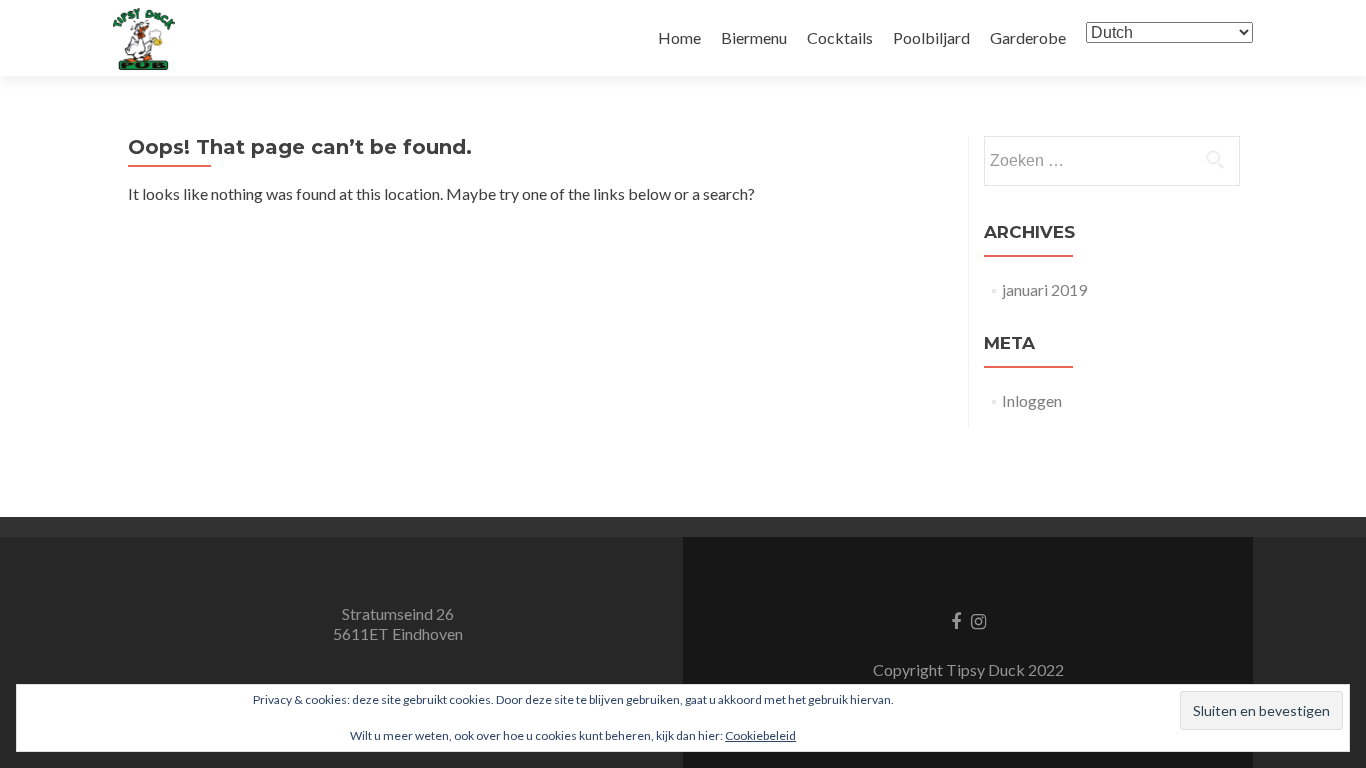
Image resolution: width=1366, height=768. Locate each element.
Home (679, 37)
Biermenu (754, 37)
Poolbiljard (931, 37)
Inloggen (1032, 400)
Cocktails (840, 37)
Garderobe (1028, 37)
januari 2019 (1044, 289)
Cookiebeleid (760, 735)
